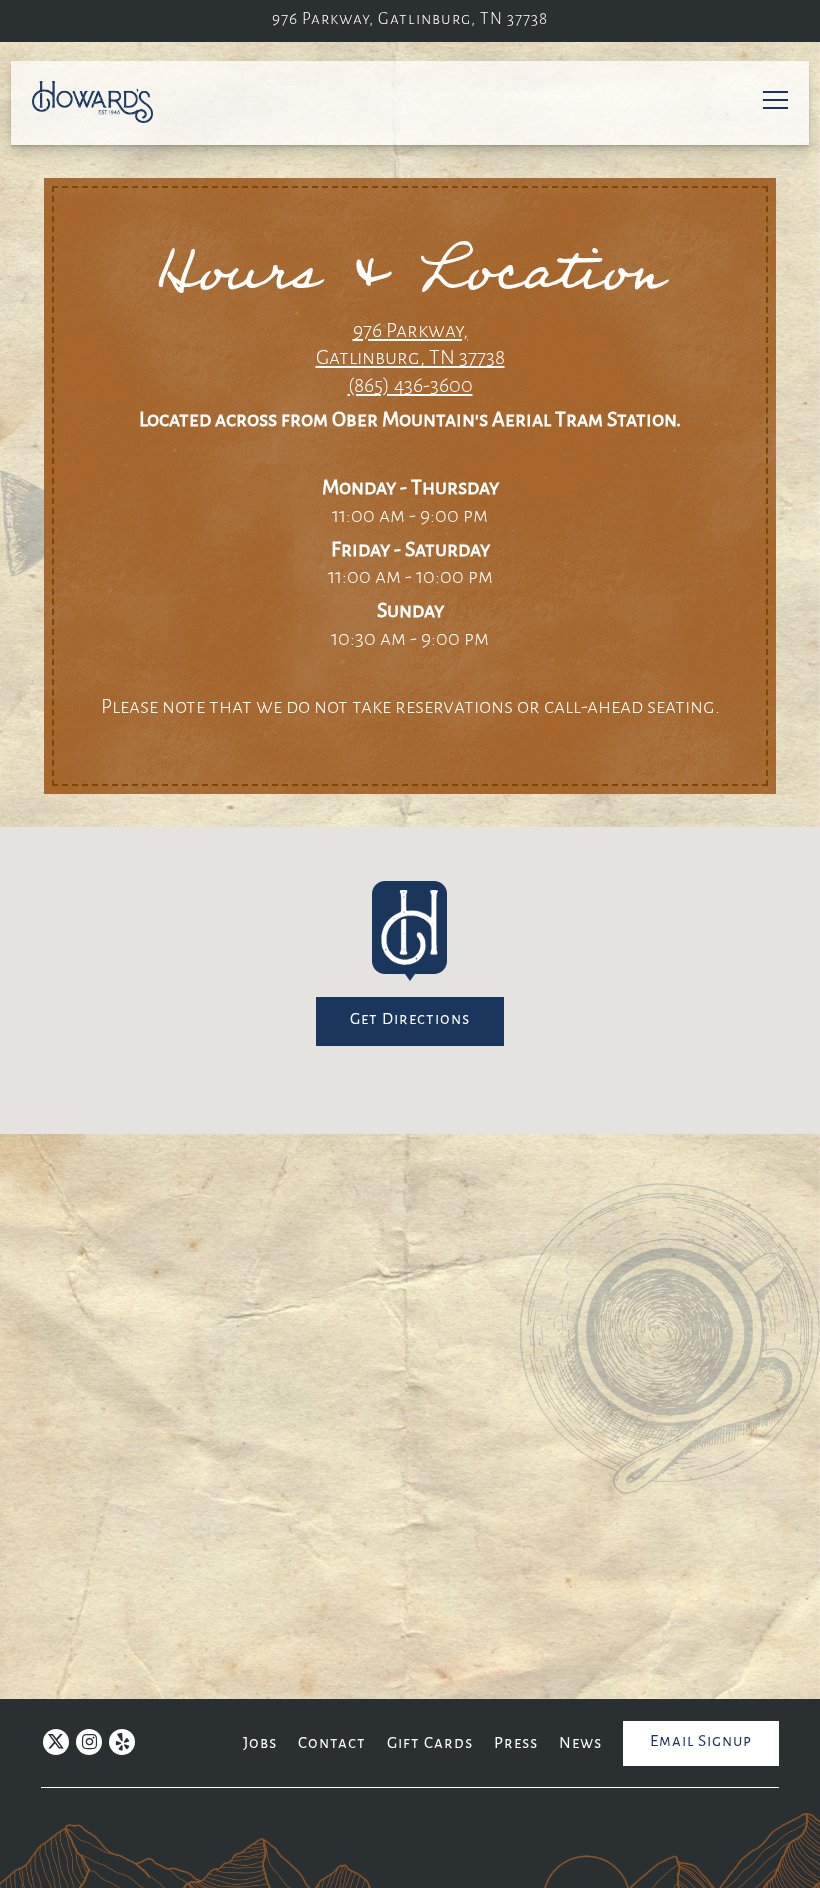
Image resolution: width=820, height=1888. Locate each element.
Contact (332, 1743)
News (580, 1743)
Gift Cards (430, 1743)
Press (516, 1743)
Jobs (260, 1743)
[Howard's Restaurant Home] (102, 102)
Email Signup (701, 1741)
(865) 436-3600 (410, 386)
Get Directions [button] (410, 1019)
